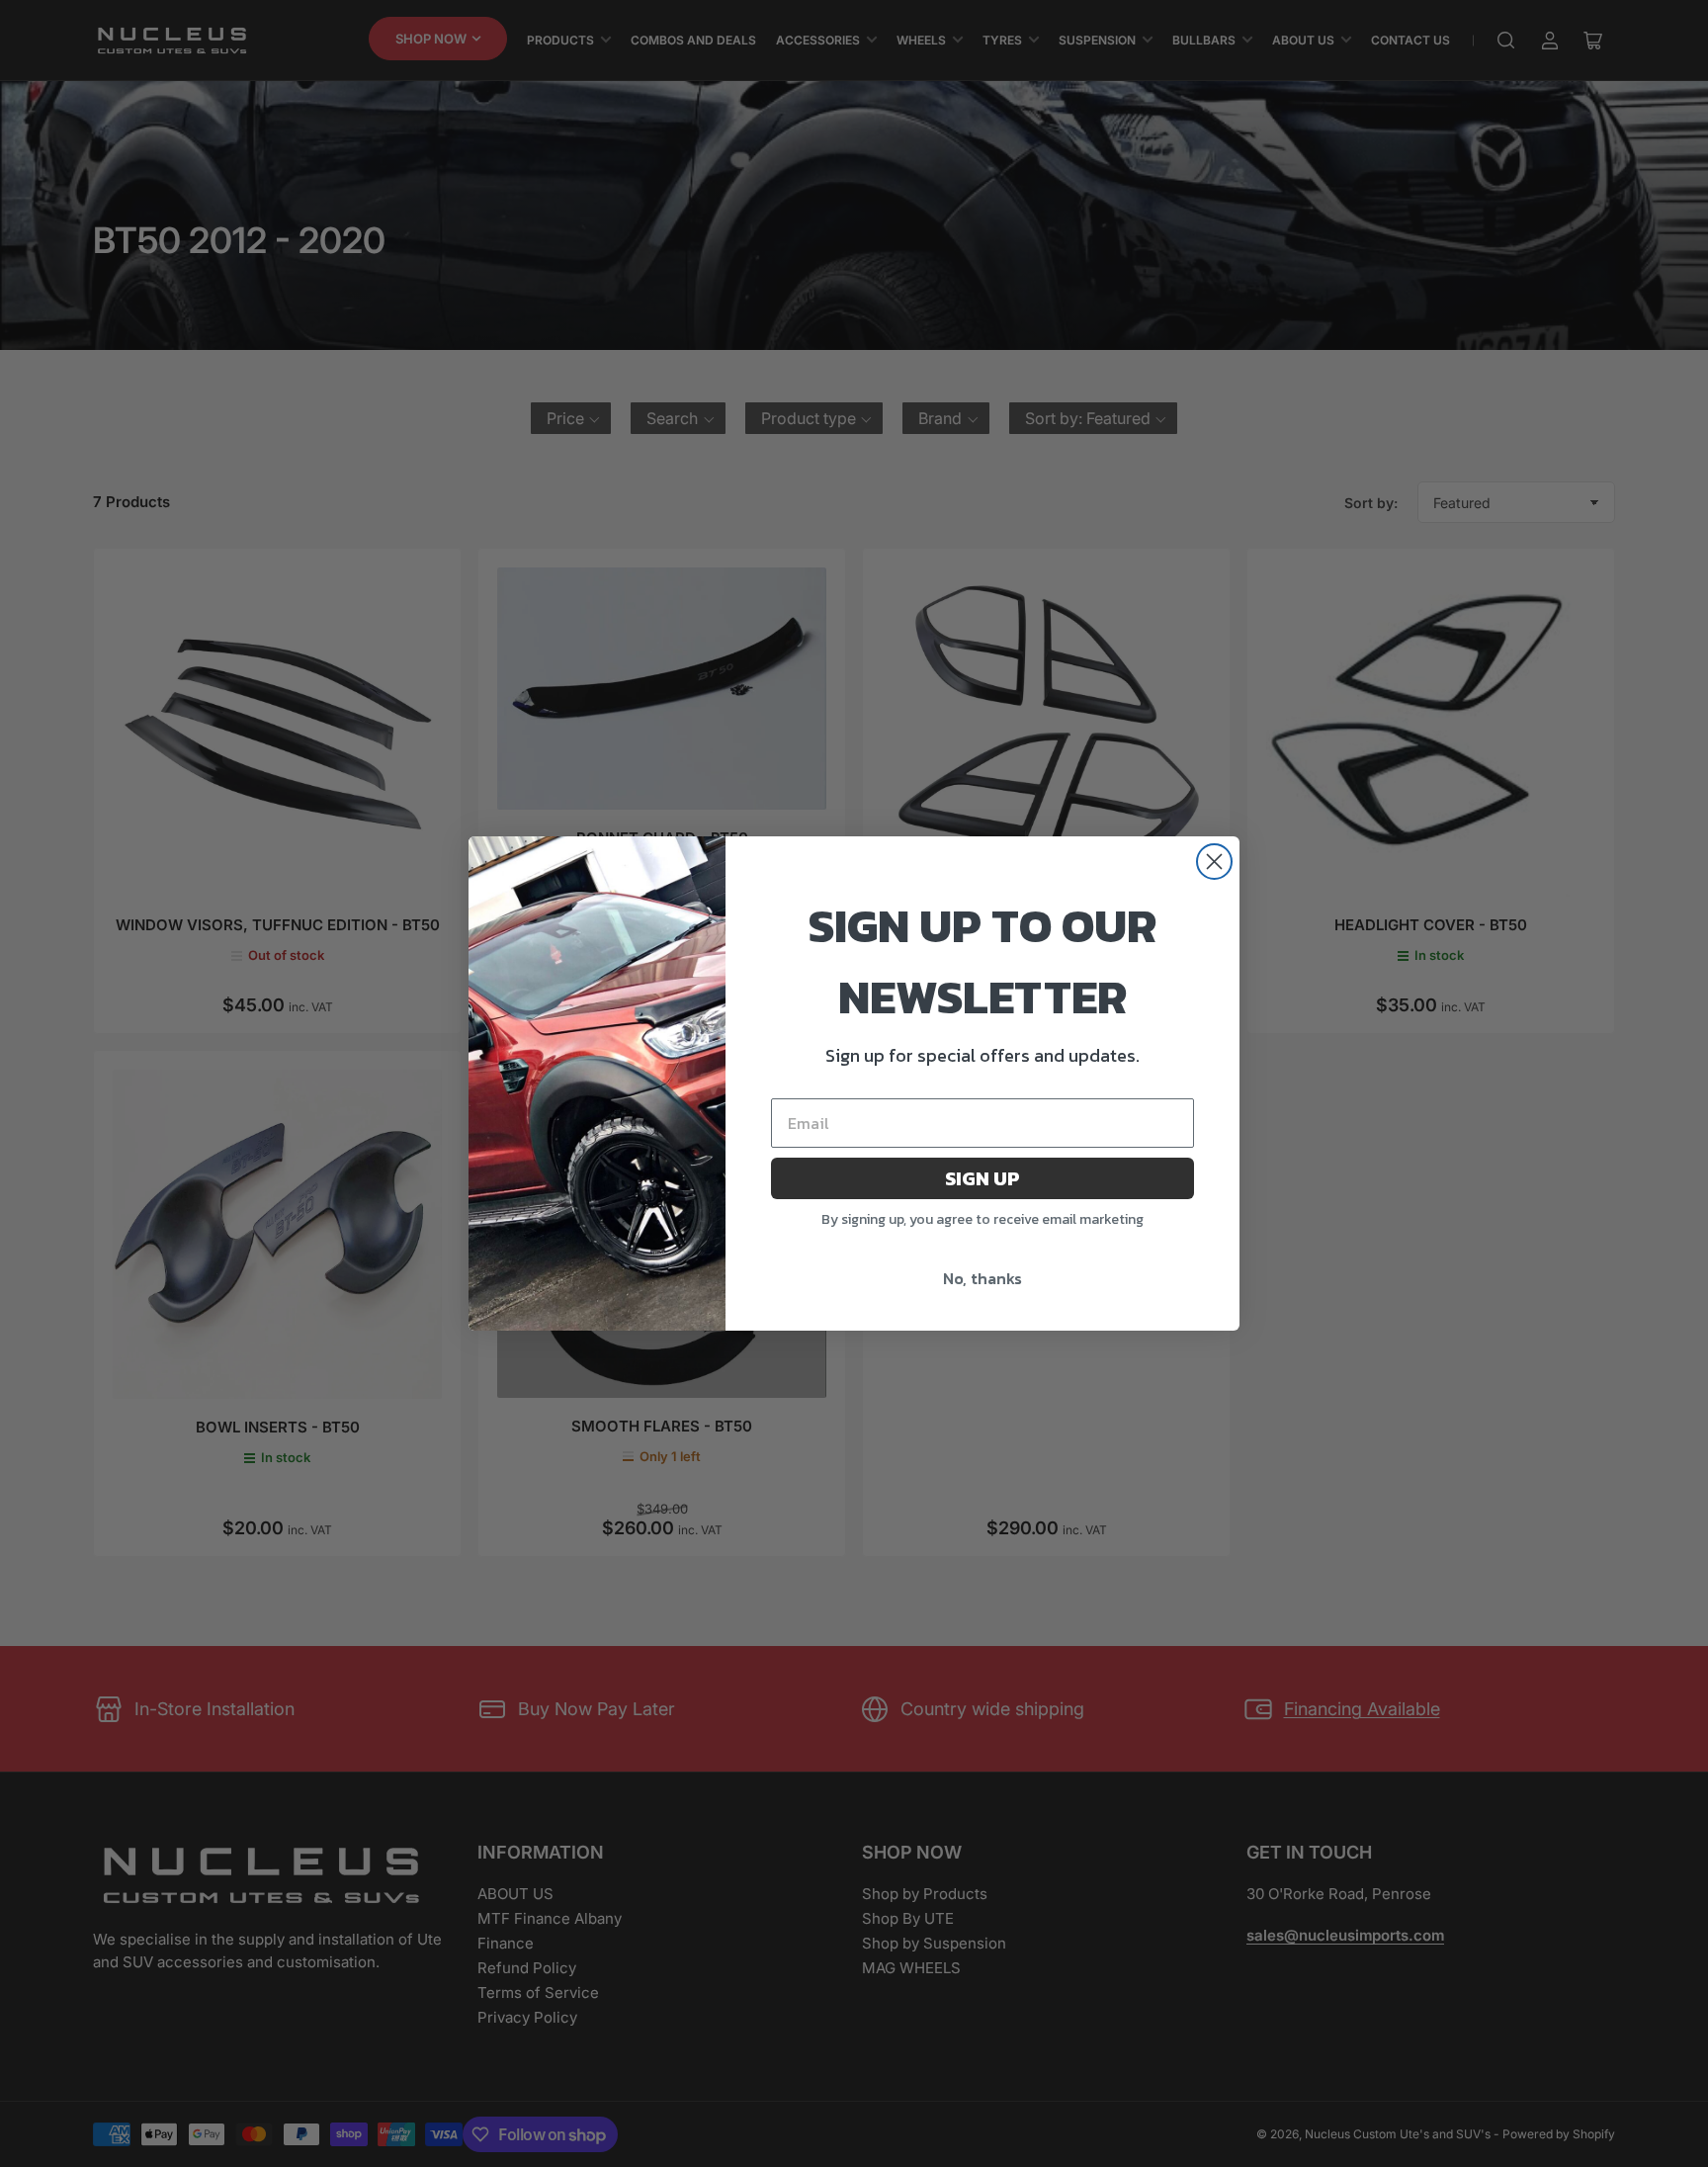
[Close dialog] (1214, 862)
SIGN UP (982, 1178)
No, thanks (982, 1278)
